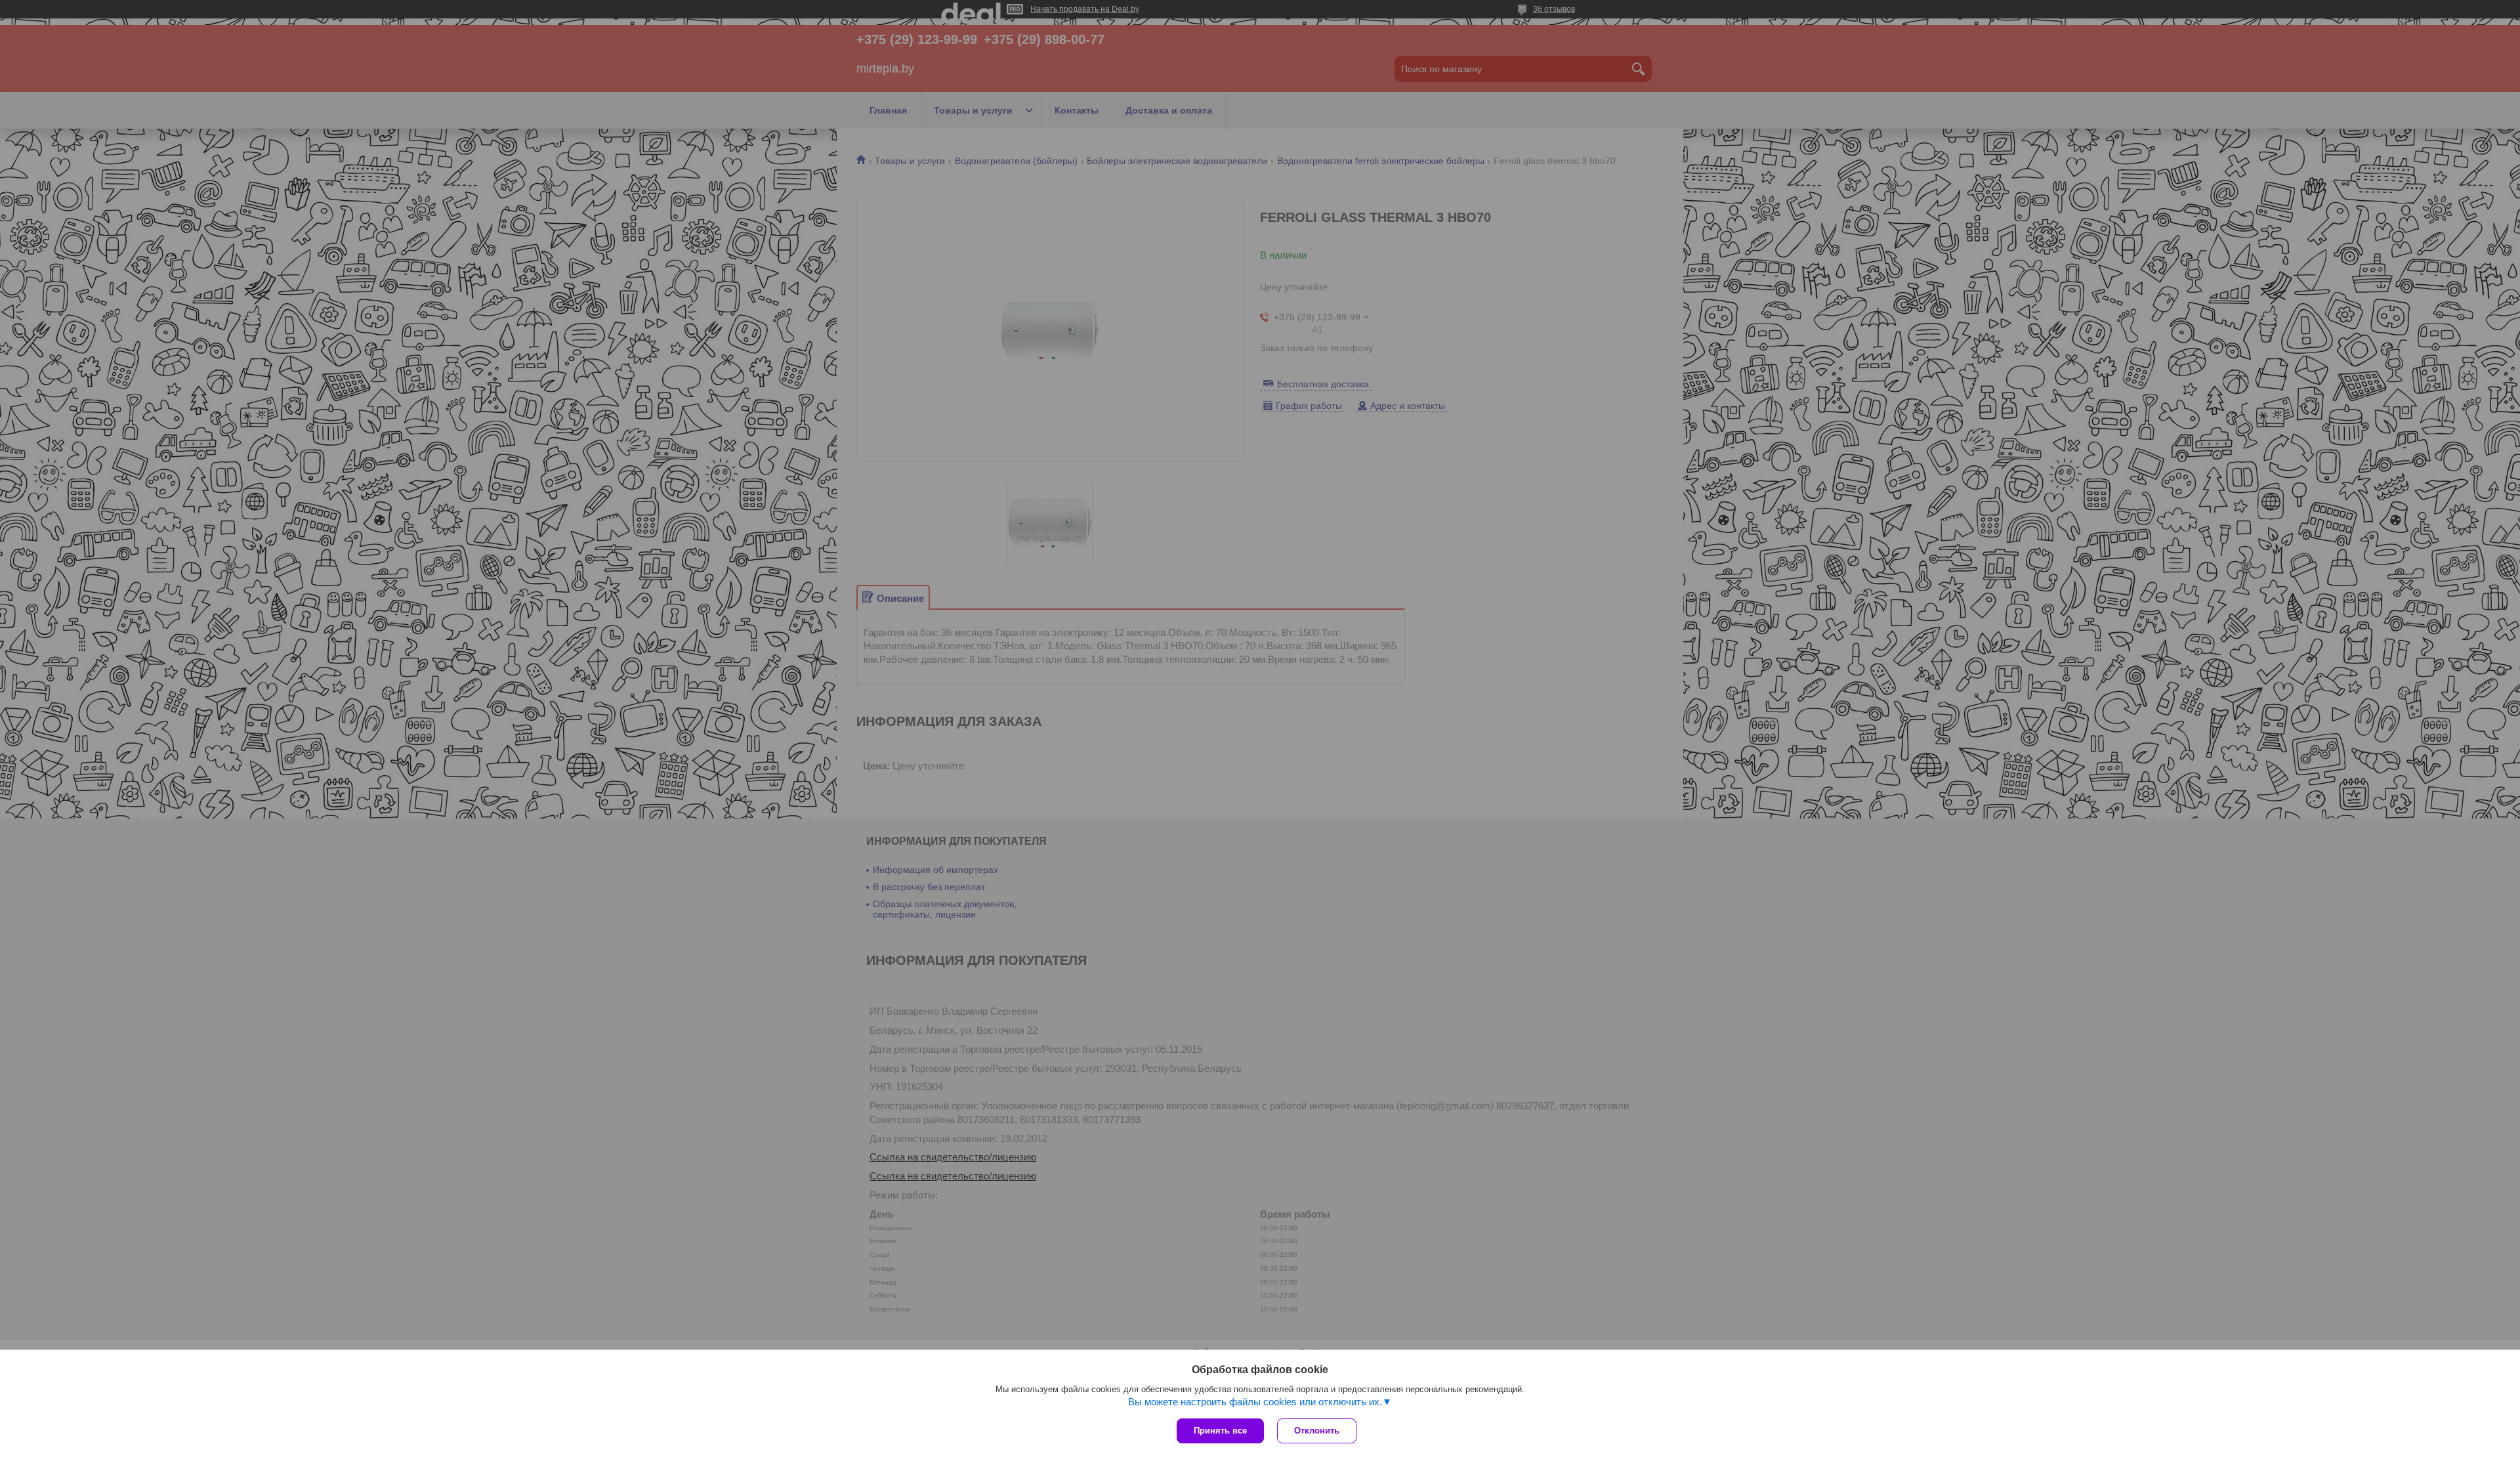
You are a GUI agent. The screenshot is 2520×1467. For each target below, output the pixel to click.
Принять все (1220, 1431)
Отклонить (1317, 1431)
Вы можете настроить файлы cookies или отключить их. (1255, 1402)
